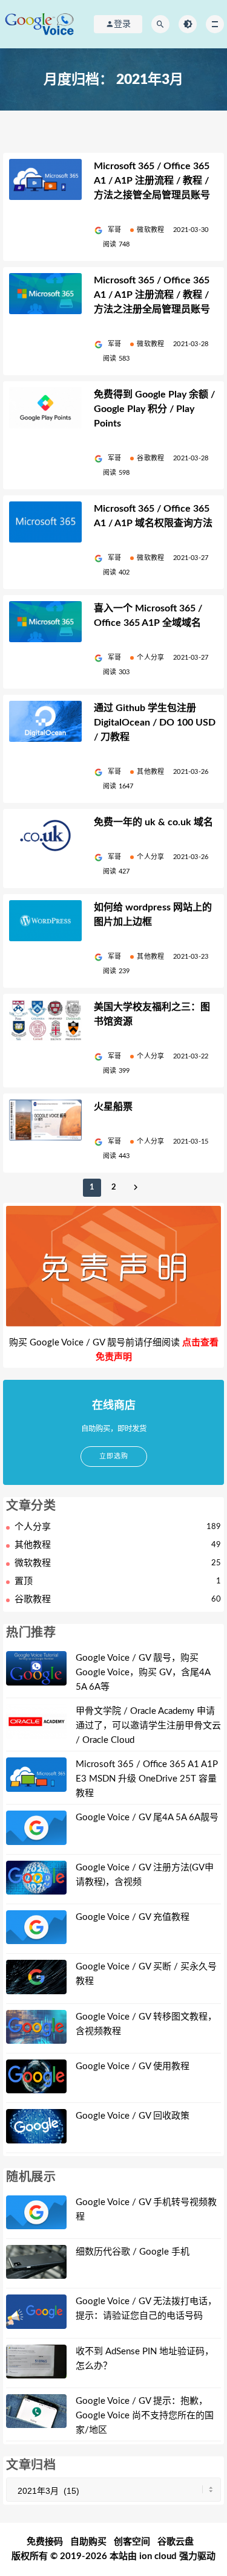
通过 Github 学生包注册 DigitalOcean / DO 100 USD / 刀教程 (155, 723)
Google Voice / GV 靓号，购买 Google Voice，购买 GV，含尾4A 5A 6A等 (143, 1673)
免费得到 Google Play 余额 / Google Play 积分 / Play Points (154, 409)
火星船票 (113, 1107)
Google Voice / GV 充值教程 (133, 1917)
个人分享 (150, 658)
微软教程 (150, 230)
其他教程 (150, 772)
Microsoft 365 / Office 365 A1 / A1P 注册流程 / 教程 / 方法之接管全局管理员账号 (152, 181)
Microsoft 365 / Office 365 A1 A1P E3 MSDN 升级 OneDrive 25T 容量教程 (147, 1779)
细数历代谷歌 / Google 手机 (133, 2252)
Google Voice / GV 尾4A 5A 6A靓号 (147, 1818)
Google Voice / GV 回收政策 (133, 2116)
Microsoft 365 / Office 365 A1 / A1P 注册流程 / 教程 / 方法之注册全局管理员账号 (152, 295)
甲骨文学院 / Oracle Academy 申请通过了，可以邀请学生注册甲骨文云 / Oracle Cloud (148, 1726)
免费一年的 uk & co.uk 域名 (153, 822)
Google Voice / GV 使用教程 (133, 2066)
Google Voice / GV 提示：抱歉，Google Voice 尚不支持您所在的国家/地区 (145, 2416)
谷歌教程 (150, 458)
